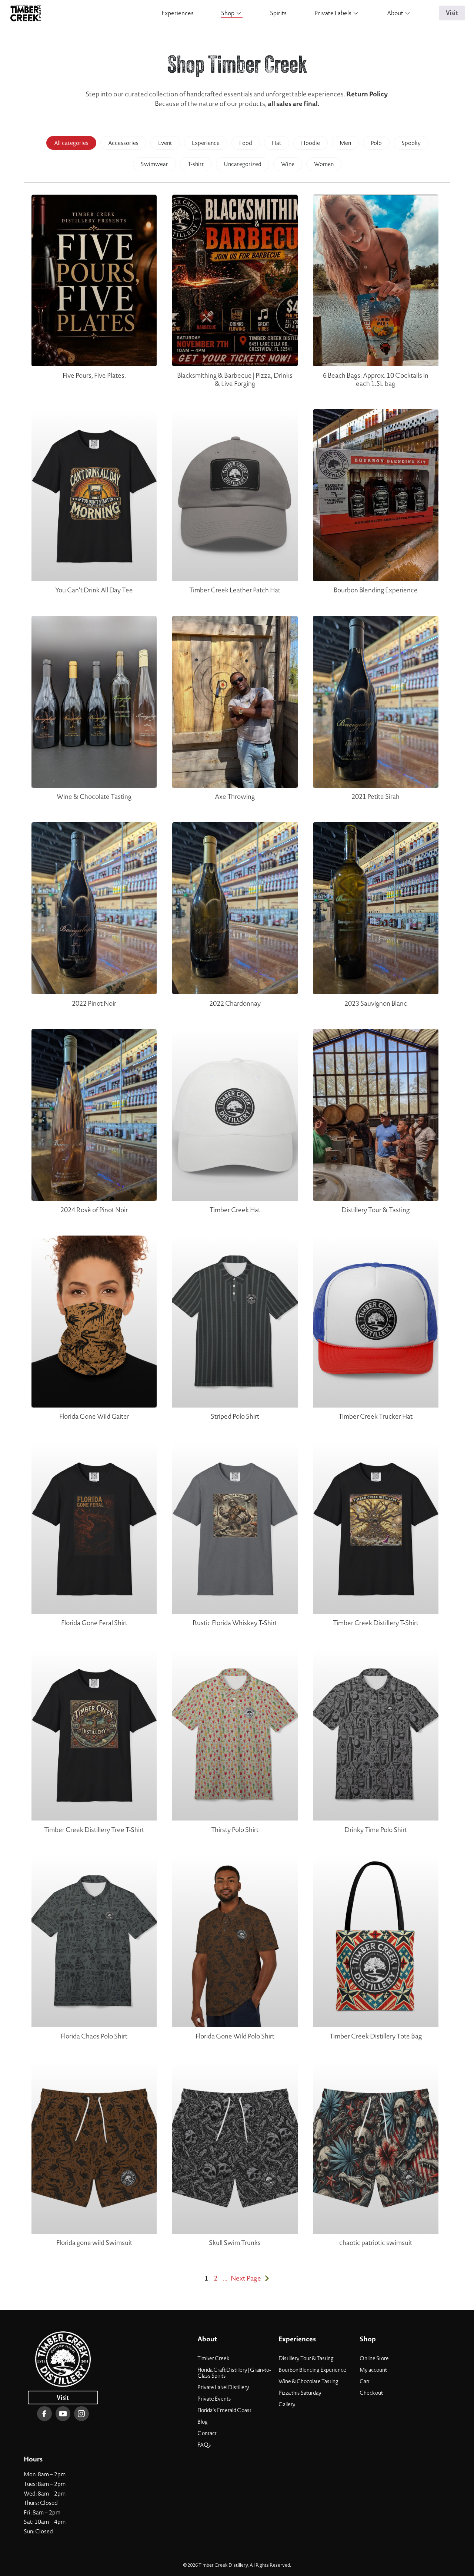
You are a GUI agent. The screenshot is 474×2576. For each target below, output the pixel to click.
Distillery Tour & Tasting (306, 2358)
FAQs (204, 2445)
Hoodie (311, 143)
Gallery (287, 2404)
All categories (71, 143)
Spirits (278, 13)
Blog (203, 2422)
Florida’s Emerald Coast (224, 2410)
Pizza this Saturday (300, 2393)
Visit (452, 13)
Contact (207, 2433)
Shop (228, 13)
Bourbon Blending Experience (312, 2370)
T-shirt (196, 164)
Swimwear (154, 164)
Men (345, 143)
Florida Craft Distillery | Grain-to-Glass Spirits (234, 2373)
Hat (277, 143)
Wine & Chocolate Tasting (308, 2381)
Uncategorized (243, 164)
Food (246, 143)
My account (373, 2370)
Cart (365, 2381)
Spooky (411, 143)
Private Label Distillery (223, 2387)
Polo (376, 143)
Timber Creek (213, 2358)
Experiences (178, 13)
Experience (206, 143)
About (395, 13)
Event (165, 143)
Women (324, 164)
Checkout (371, 2393)
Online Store (374, 2358)
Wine (288, 164)
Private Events (214, 2399)
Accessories (123, 143)
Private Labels (333, 13)
